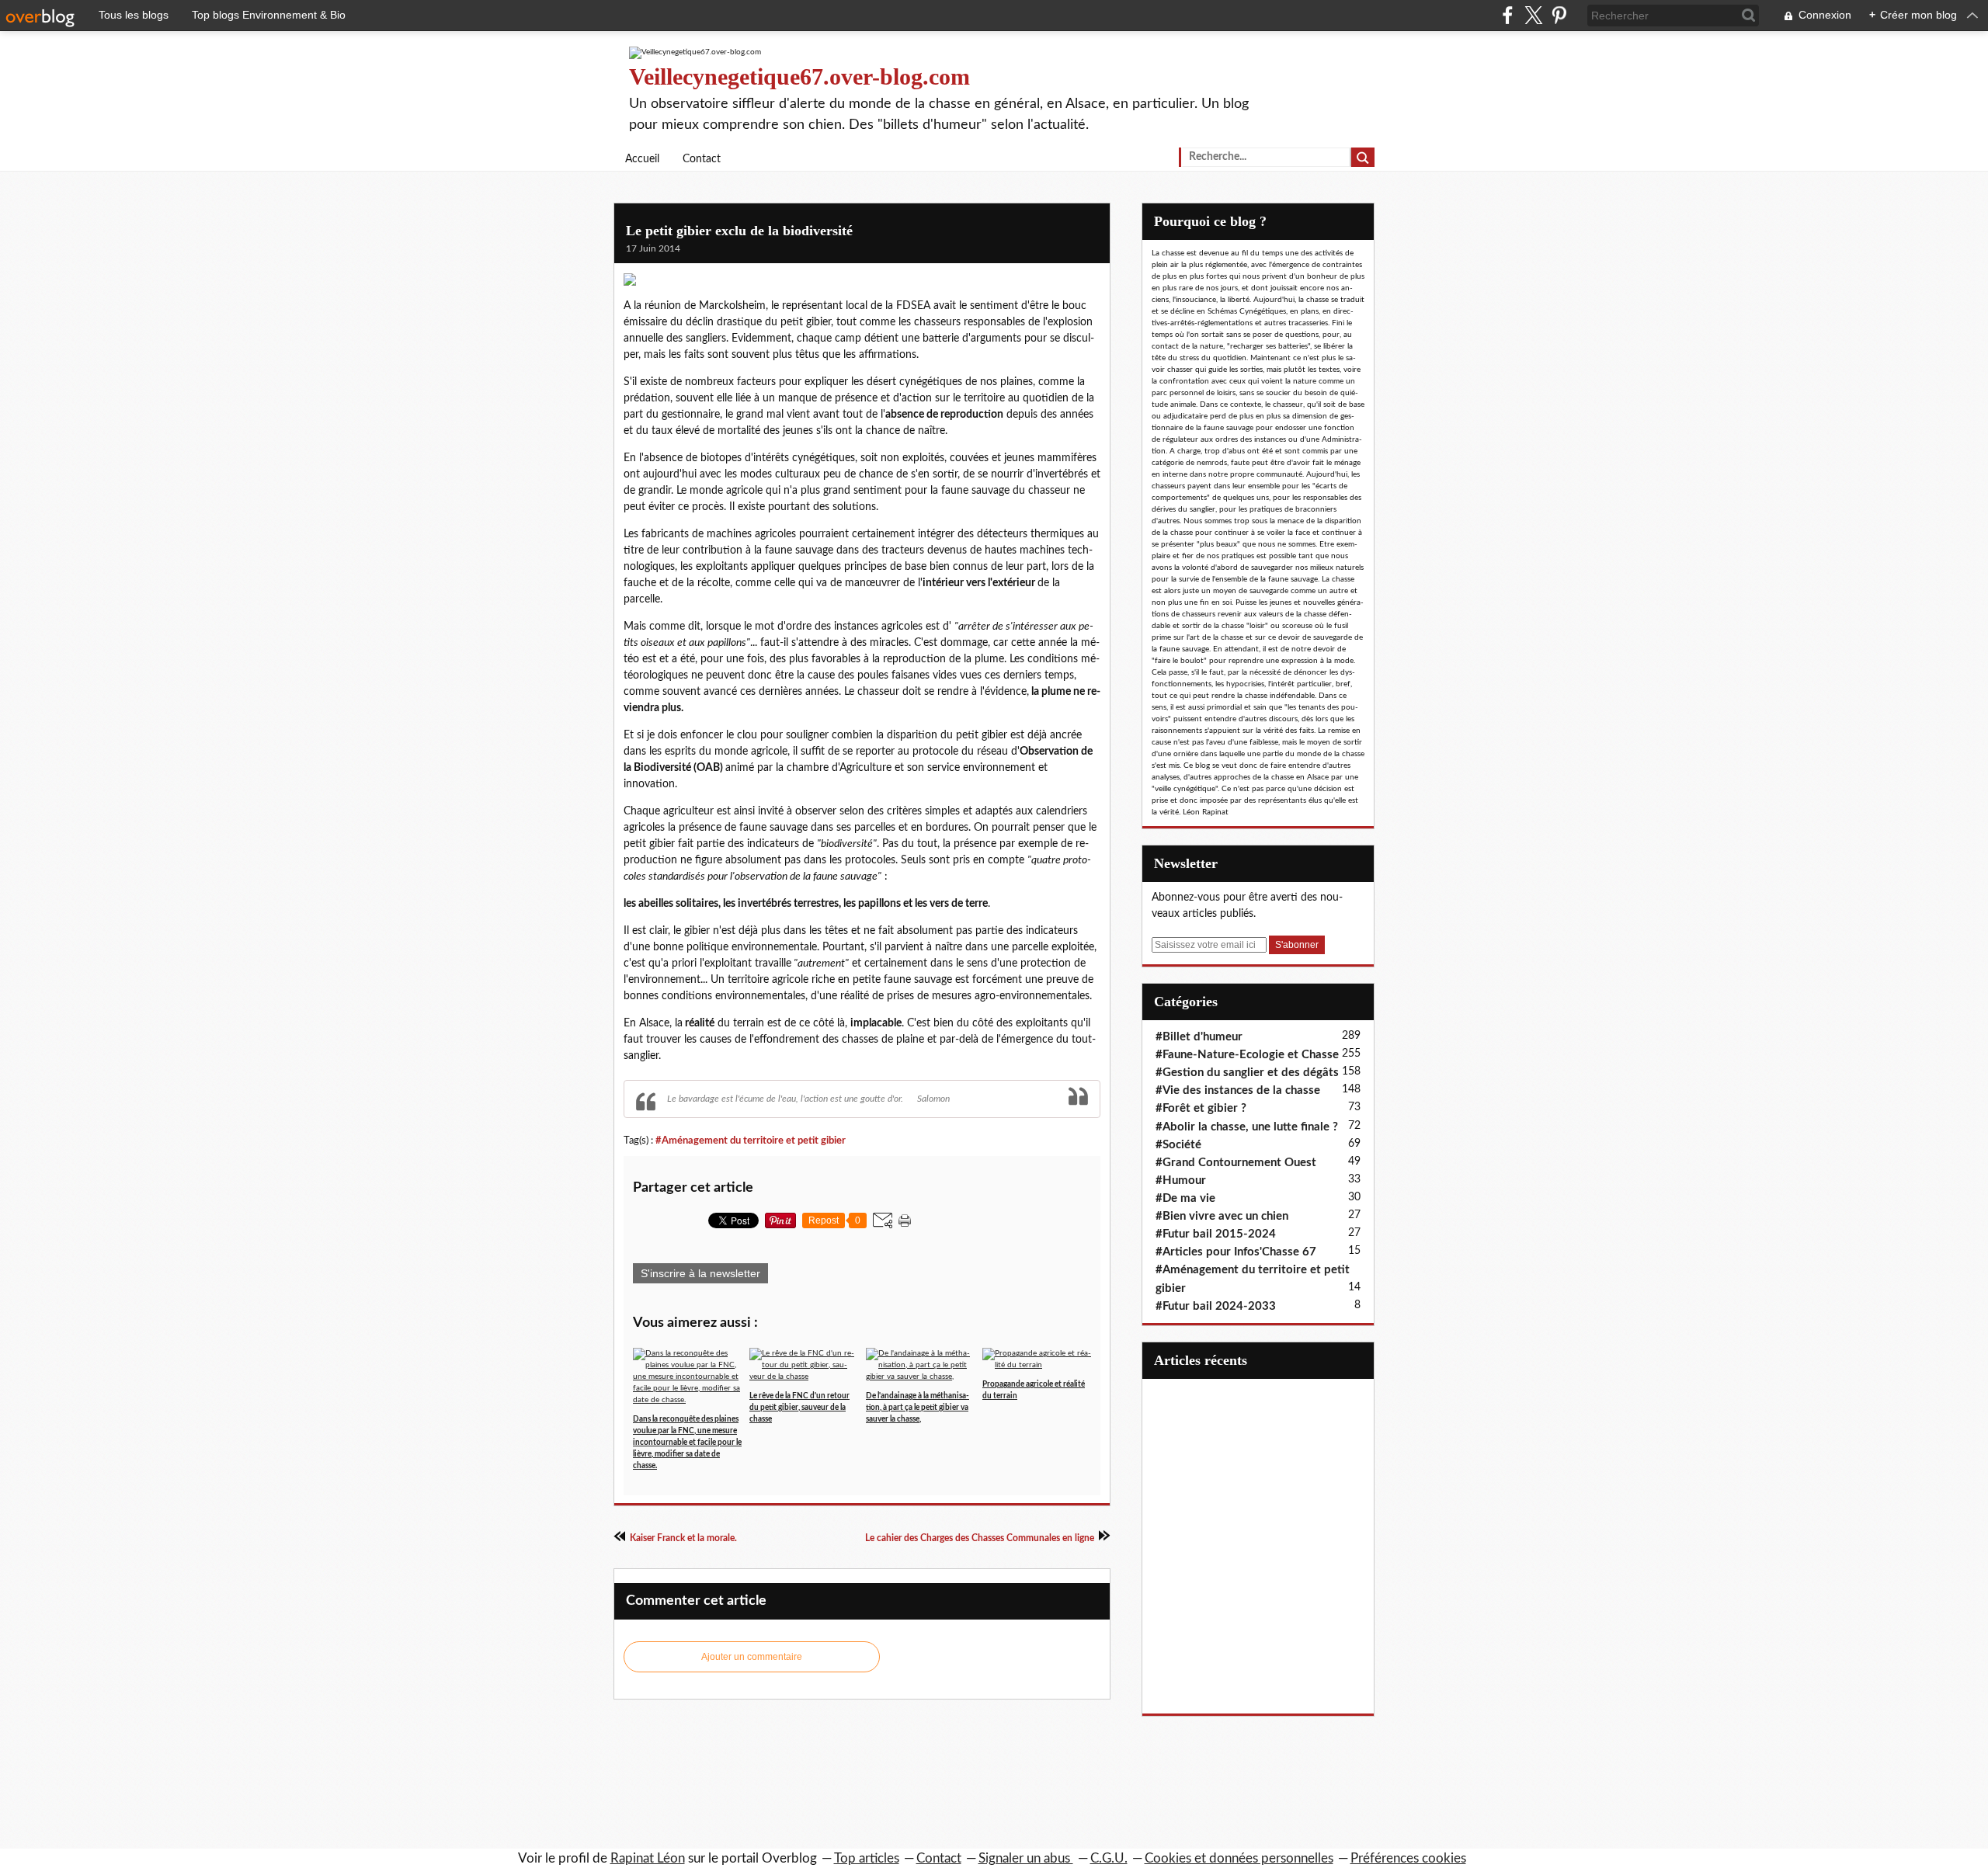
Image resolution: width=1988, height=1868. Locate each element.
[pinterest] (1559, 15)
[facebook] (1508, 15)
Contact (702, 159)
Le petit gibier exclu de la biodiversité (739, 231)
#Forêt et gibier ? (1201, 1108)
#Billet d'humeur (1199, 1037)
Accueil (642, 159)
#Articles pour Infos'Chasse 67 (1236, 1252)
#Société (1178, 1145)
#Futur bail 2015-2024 (1216, 1234)
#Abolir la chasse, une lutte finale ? (1247, 1127)
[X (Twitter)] (1533, 15)
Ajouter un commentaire (752, 1657)
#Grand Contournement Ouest (1236, 1163)
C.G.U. (1109, 1858)
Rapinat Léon (648, 1858)
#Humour (1181, 1181)
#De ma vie (1185, 1198)
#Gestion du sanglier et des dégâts (1247, 1073)
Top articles (867, 1858)
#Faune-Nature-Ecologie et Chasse (1247, 1055)
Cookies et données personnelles (1239, 1858)
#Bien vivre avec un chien (1222, 1216)
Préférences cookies (1408, 1858)
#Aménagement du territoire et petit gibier (751, 1141)
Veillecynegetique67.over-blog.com (799, 76)
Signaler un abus (1026, 1858)
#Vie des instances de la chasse (1238, 1090)
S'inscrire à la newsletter (700, 1273)
